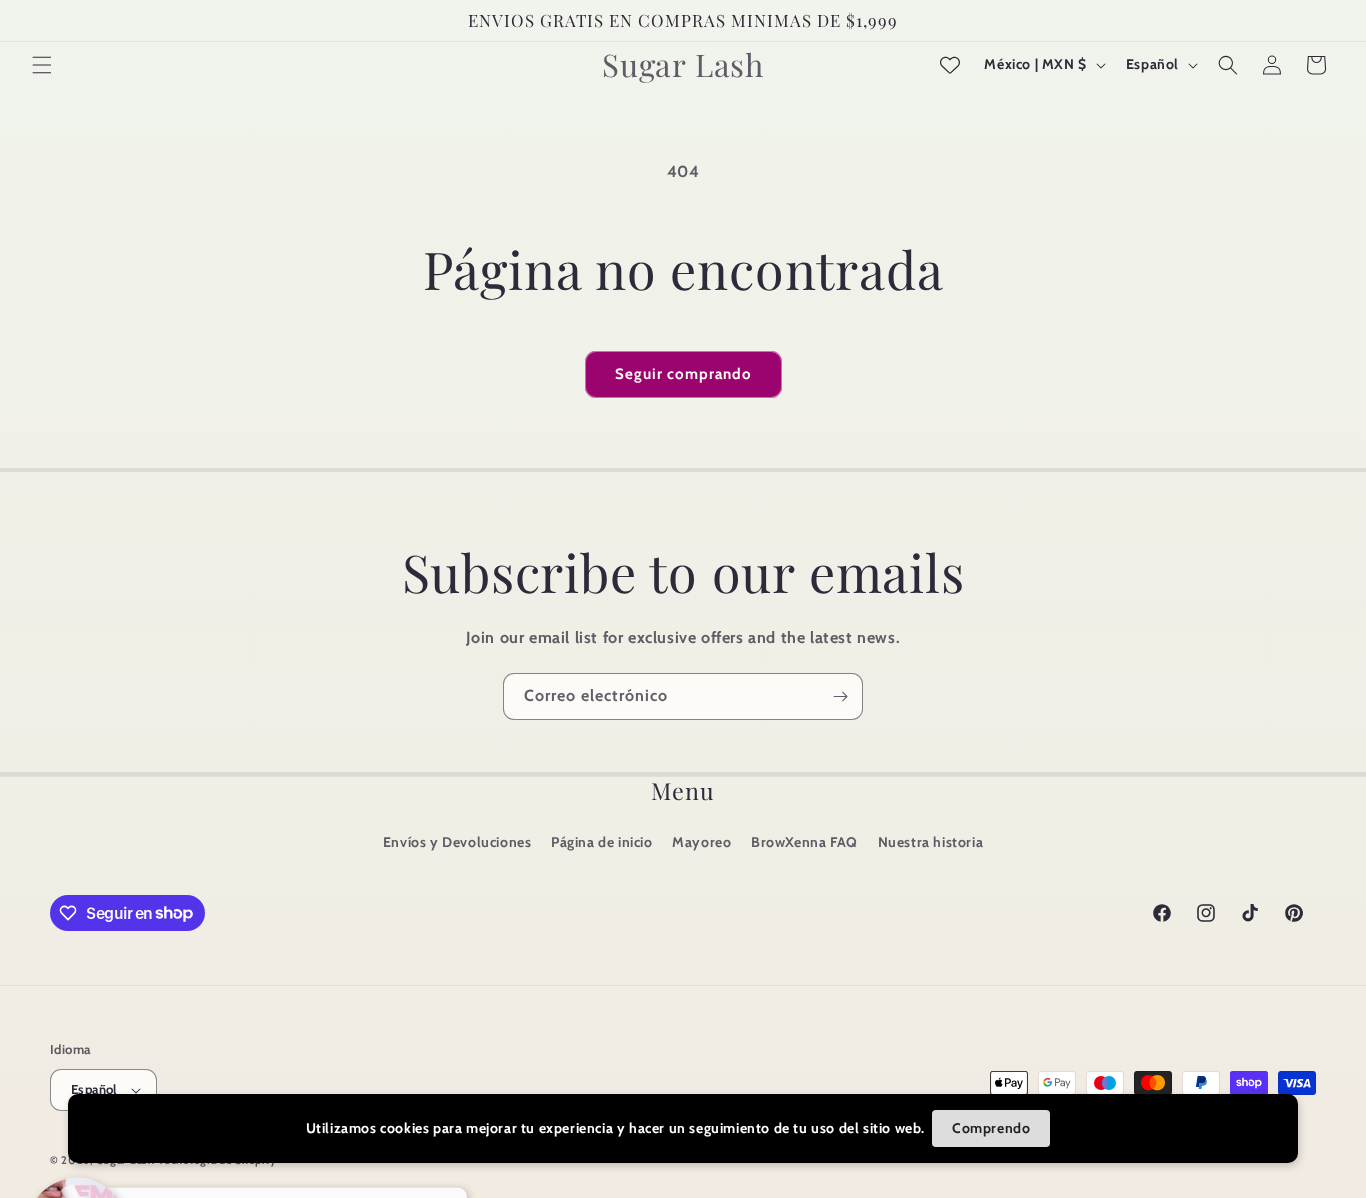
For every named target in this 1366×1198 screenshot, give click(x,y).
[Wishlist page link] (950, 65)
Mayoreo (701, 842)
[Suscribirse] (840, 696)
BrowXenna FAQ (804, 842)
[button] (42, 65)
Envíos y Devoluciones (457, 842)
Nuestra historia (931, 842)
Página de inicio (602, 842)
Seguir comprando (683, 374)
